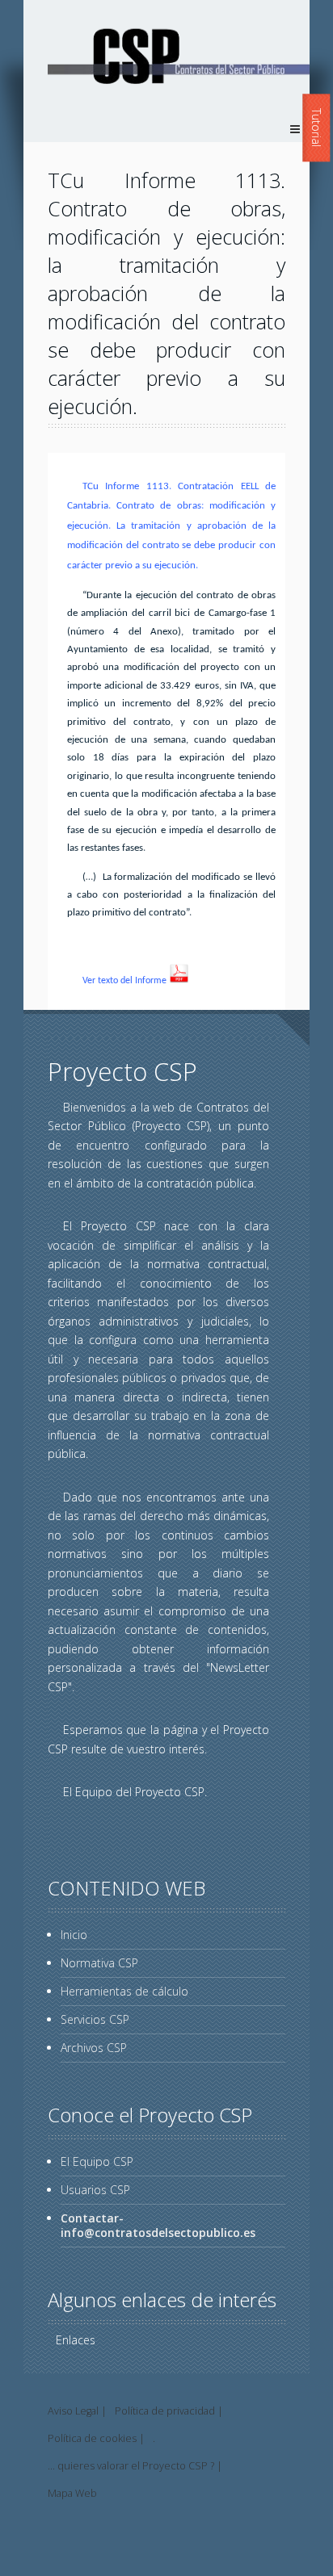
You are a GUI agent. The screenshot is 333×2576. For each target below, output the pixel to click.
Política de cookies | (96, 2438)
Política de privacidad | (169, 2411)
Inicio (74, 1935)
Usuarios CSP (95, 2190)
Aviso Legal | (77, 2411)
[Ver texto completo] (179, 981)
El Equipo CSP (97, 2161)
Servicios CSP (95, 2019)
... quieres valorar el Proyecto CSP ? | (135, 2466)
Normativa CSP (99, 1963)
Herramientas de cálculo (124, 1991)
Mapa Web (72, 2493)
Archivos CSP (94, 2048)
